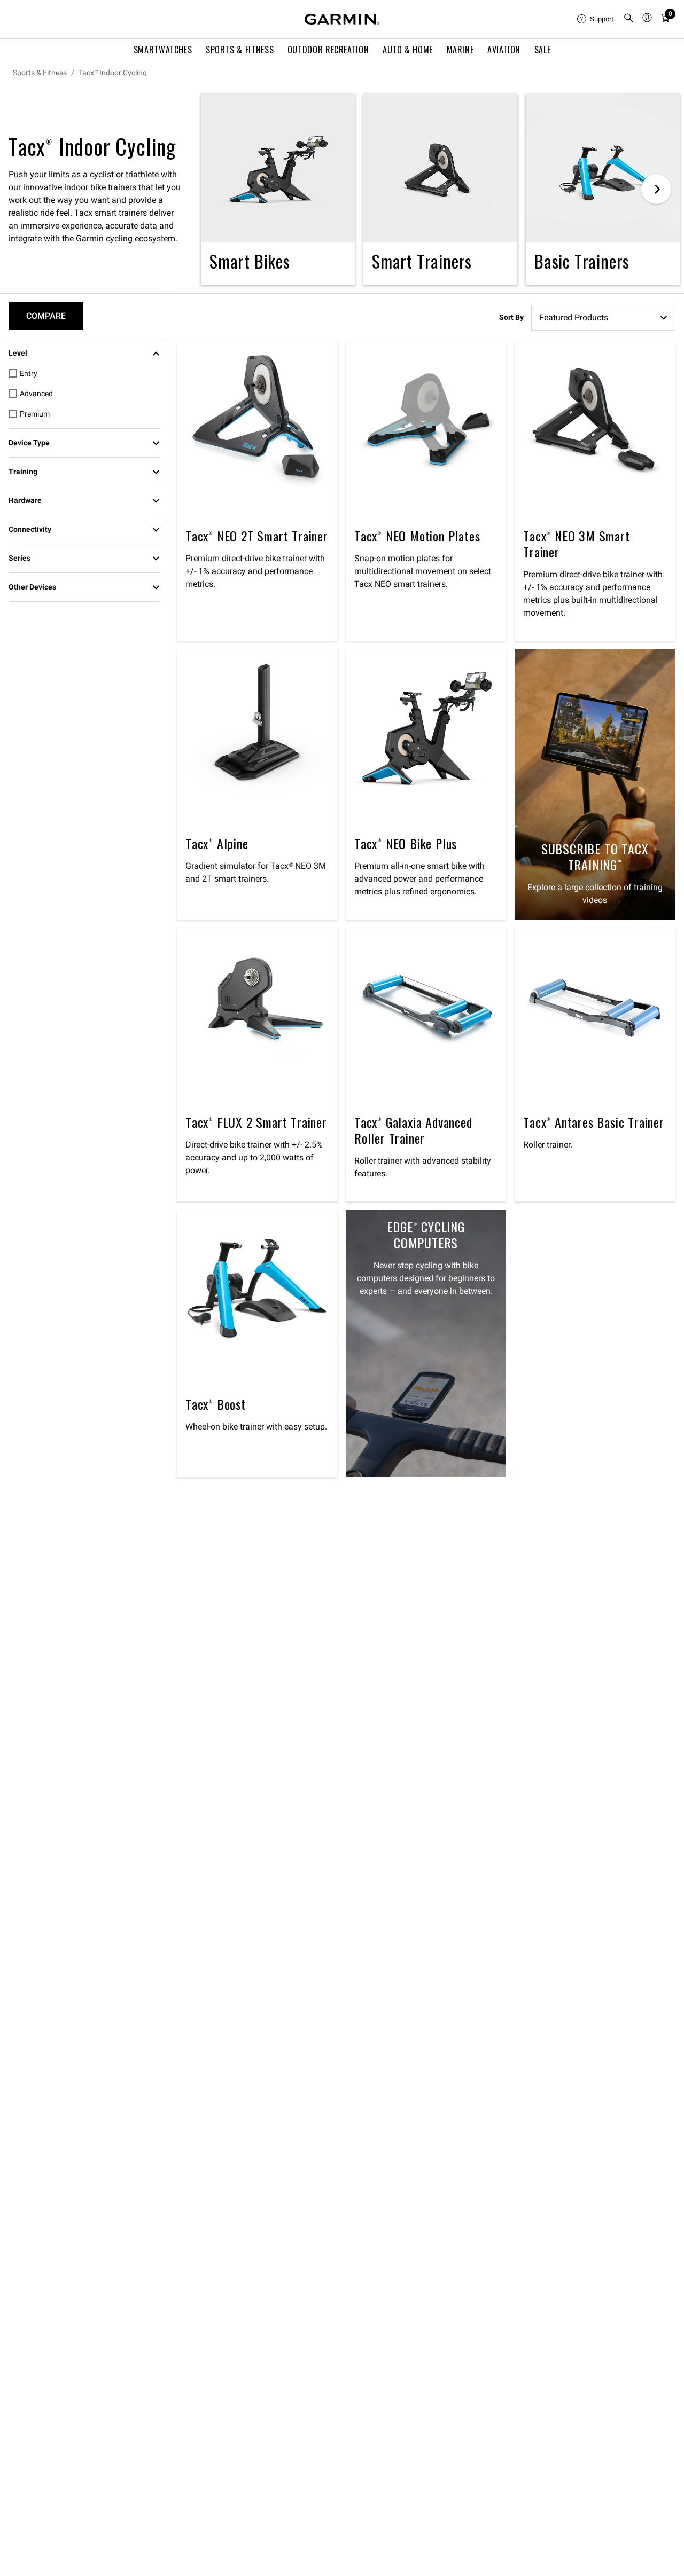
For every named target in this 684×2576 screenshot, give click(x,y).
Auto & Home (408, 50)
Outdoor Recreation (328, 50)
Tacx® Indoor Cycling (113, 73)
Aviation (504, 50)
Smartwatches (163, 50)
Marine (460, 50)
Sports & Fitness (240, 50)
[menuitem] (596, 19)
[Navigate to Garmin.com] (342, 19)
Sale (543, 50)
